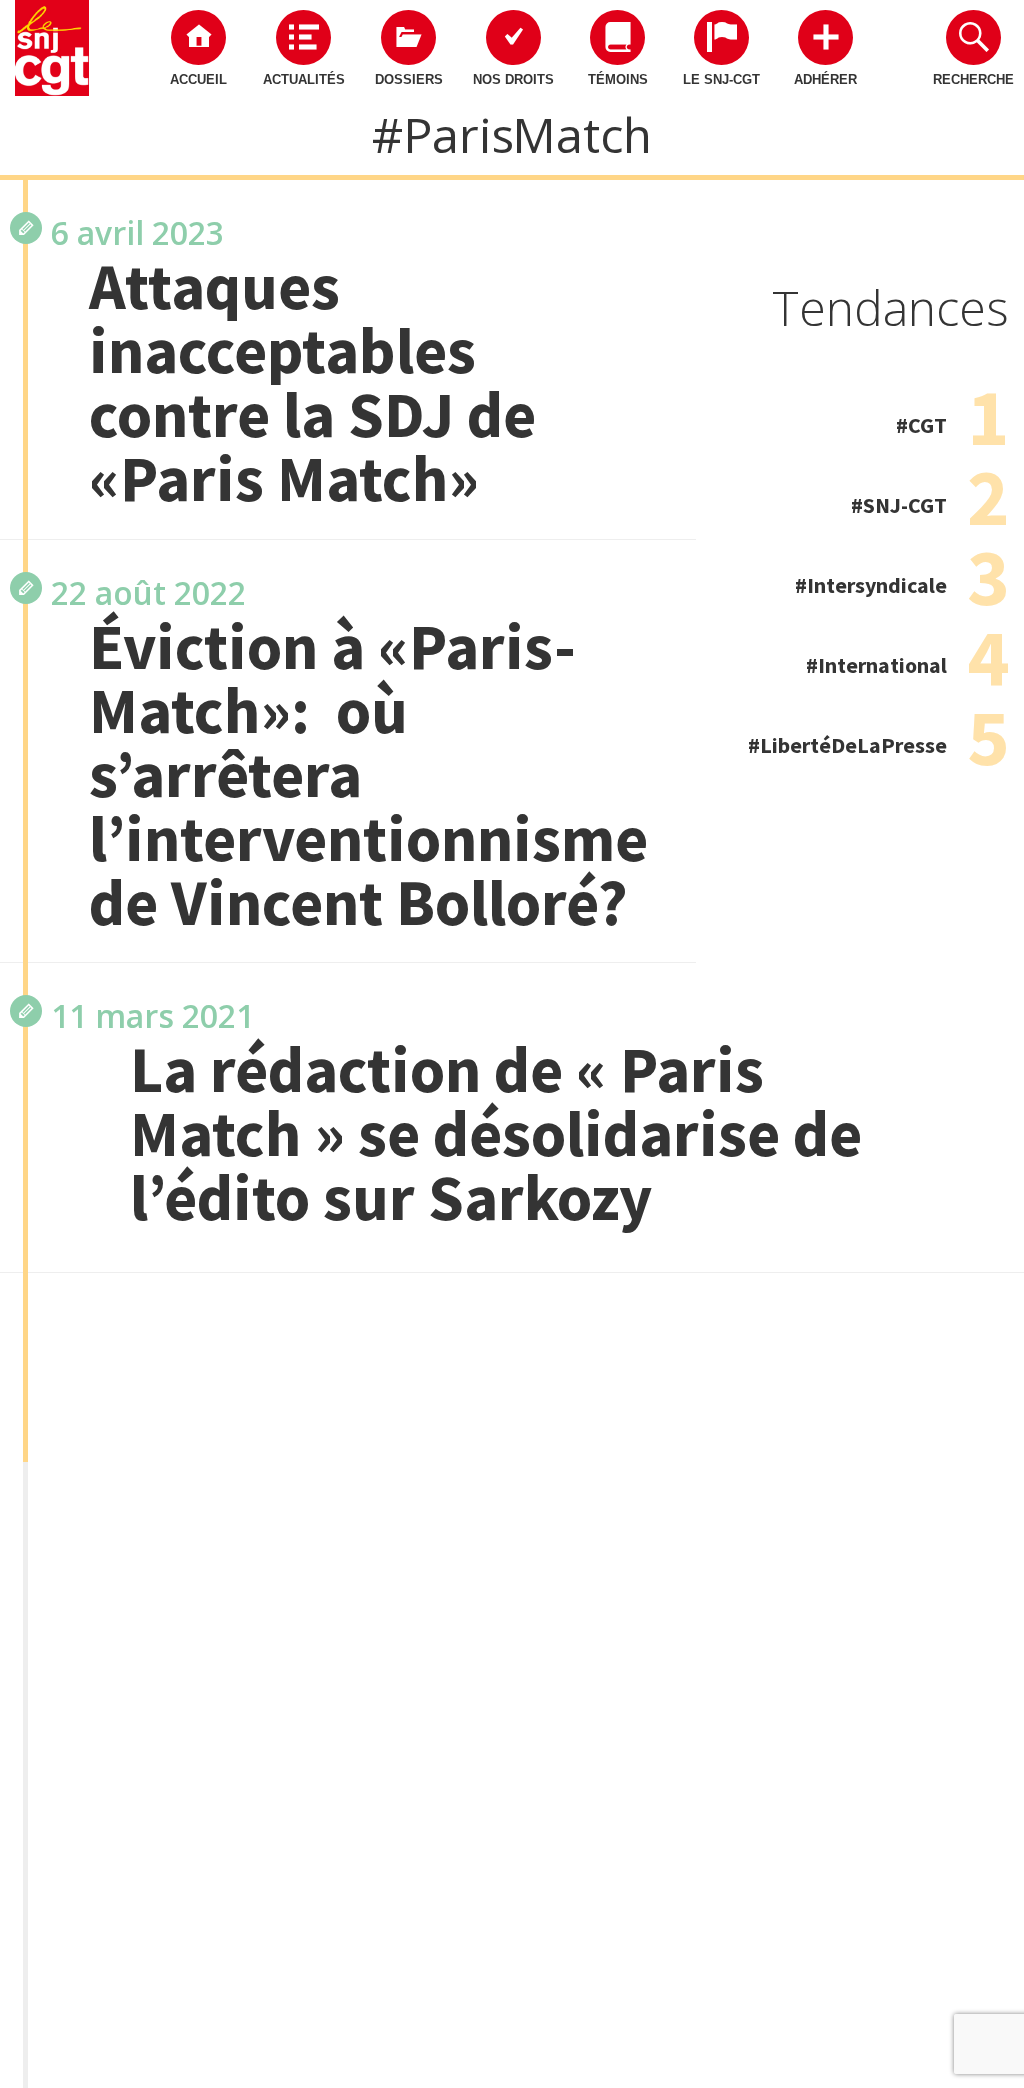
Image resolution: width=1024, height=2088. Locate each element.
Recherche (973, 79)
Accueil (198, 79)
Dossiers (409, 79)
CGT (927, 425)
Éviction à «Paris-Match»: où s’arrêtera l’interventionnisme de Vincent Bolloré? (362, 774)
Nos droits (513, 79)
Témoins (618, 79)
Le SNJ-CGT (721, 79)
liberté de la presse (853, 745)
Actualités (304, 79)
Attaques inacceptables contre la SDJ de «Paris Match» (312, 382)
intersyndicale (877, 585)
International (882, 665)
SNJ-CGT (905, 505)
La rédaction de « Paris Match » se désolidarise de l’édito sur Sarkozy (496, 1133)
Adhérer (825, 79)
